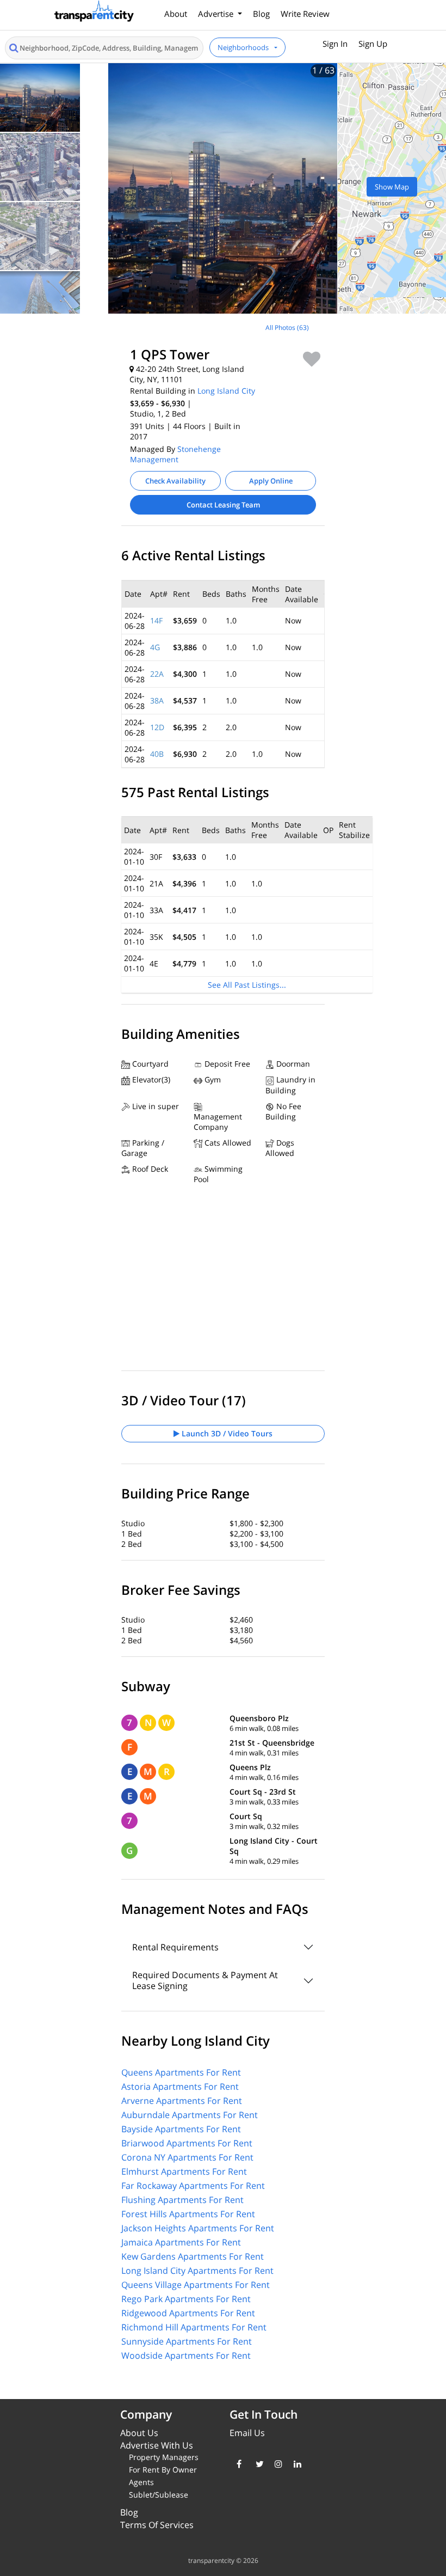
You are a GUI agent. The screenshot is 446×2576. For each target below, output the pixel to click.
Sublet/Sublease (159, 2495)
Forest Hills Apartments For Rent (188, 2214)
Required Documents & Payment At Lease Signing (205, 1980)
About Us (139, 2433)
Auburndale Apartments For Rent (190, 2115)
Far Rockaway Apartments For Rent (193, 2186)
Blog (261, 14)
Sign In (335, 44)
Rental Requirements (175, 1947)
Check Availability (175, 481)
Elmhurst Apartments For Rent (184, 2171)
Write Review (305, 14)
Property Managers (164, 2457)
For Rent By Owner (163, 2470)
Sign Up (373, 44)
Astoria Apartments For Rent (180, 2087)
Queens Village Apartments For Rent (196, 2285)
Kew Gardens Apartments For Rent (193, 2256)
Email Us (247, 2433)
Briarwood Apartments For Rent (187, 2143)
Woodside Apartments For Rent (186, 2355)
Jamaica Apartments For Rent (181, 2242)
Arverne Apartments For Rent (182, 2101)
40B (157, 754)
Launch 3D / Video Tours (226, 1433)
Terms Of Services (157, 2525)
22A (157, 674)
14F (156, 620)
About (176, 14)
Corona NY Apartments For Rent (187, 2157)
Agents (141, 2482)
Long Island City (226, 391)
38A (157, 700)
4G (155, 647)
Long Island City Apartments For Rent (197, 2271)
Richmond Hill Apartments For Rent (194, 2327)
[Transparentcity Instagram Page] (276, 2464)
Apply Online (271, 481)
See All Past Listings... (247, 985)
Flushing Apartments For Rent (182, 2200)
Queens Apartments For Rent (181, 2072)
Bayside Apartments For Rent (181, 2129)
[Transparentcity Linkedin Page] (295, 2464)
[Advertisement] (91, 391)
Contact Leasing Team (223, 505)
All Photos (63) (287, 328)
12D (157, 727)
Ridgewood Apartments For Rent (188, 2313)
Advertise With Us (157, 2445)
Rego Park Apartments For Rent (186, 2299)
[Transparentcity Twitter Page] (257, 2464)
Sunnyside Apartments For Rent (187, 2341)
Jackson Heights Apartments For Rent (198, 2228)
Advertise (217, 14)
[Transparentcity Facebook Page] (238, 2464)
